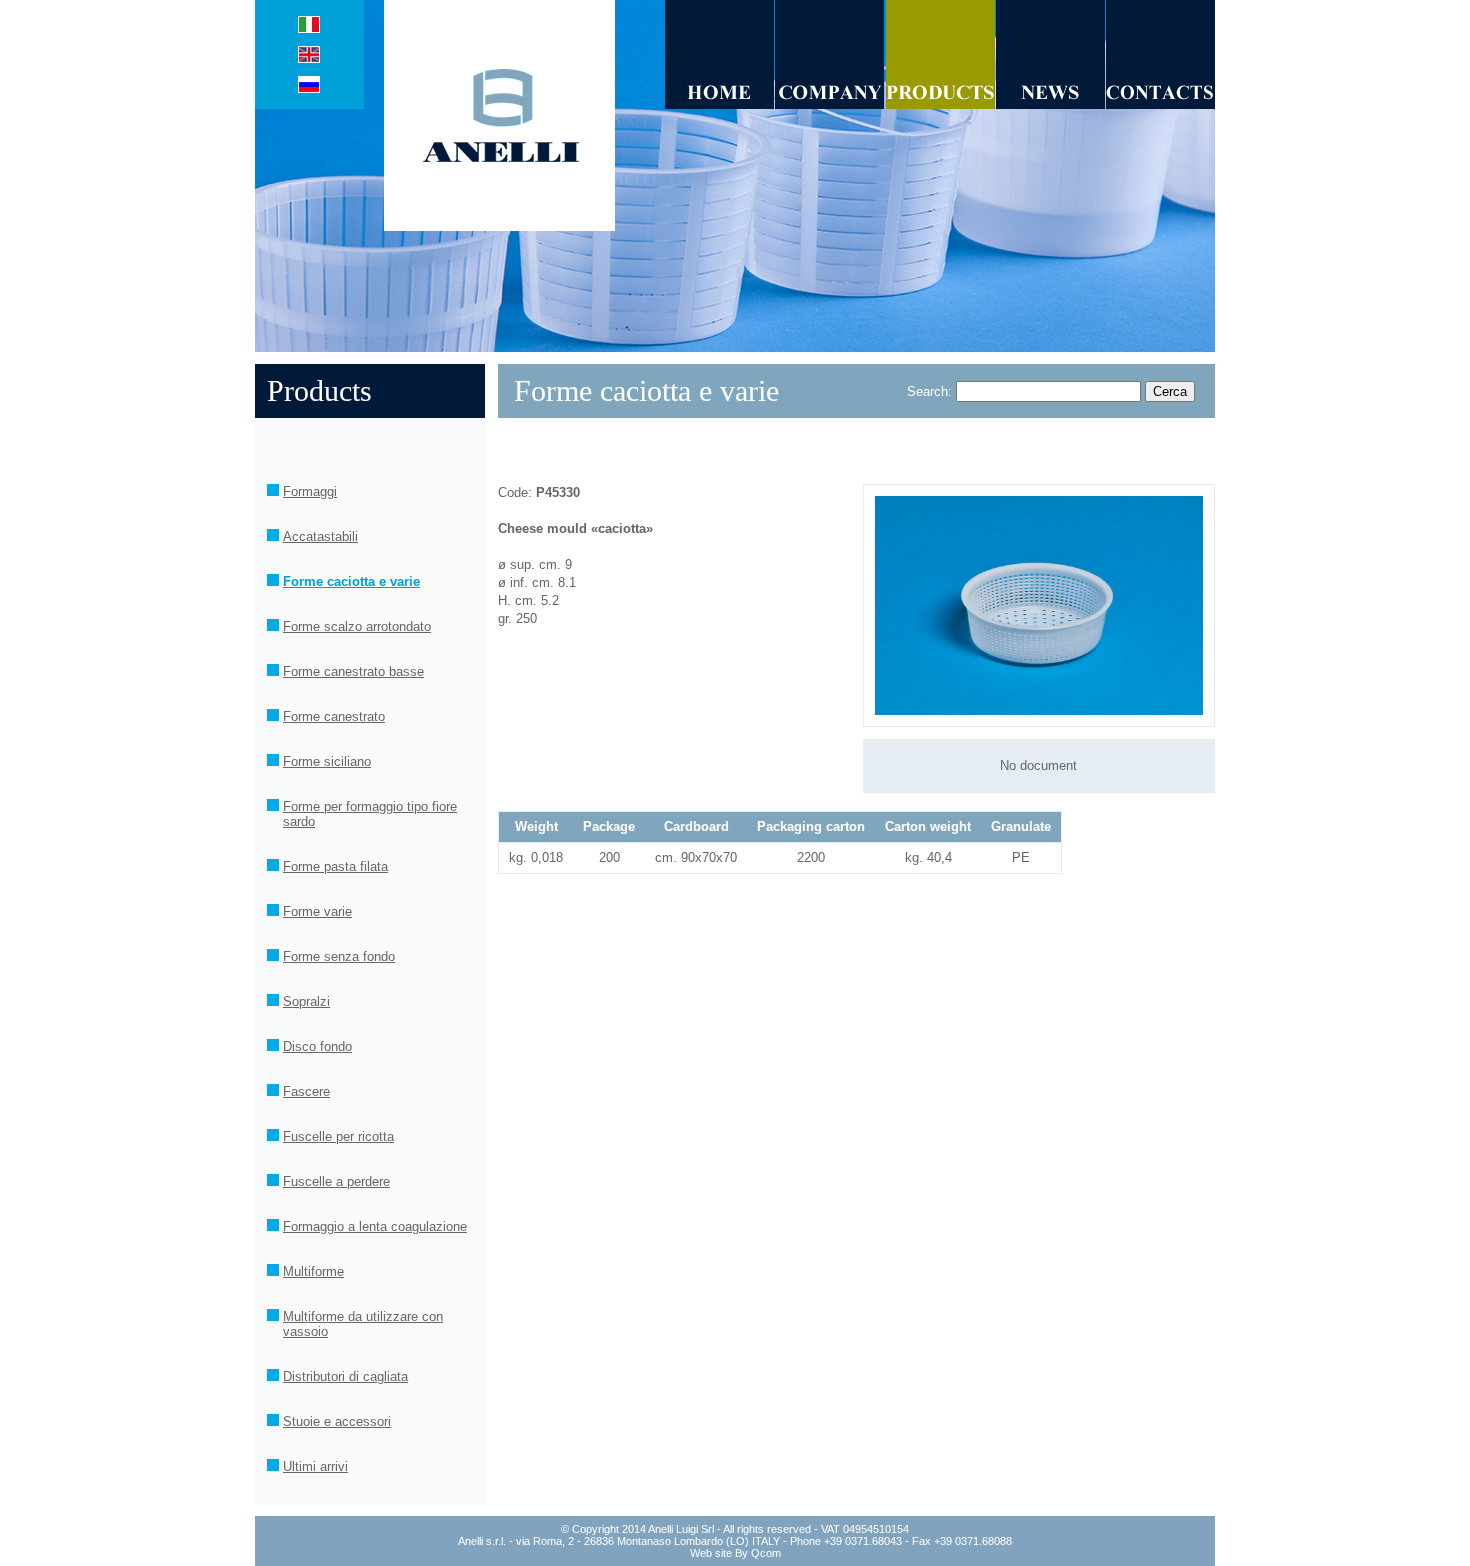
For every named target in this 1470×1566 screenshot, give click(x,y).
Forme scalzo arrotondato (357, 626)
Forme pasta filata (335, 866)
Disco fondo (317, 1046)
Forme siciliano (327, 761)
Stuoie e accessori (337, 1421)
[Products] (940, 104)
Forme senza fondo (339, 956)
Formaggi (310, 491)
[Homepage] (506, 226)
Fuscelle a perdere (336, 1181)
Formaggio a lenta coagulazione (375, 1226)
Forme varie (317, 911)
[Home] (719, 104)
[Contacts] (1160, 104)
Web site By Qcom (735, 1553)
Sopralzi (306, 1001)
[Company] (829, 104)
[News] (1050, 104)
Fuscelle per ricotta (338, 1136)
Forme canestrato (334, 716)
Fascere (306, 1091)
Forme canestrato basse (353, 671)
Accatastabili (320, 536)
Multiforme (313, 1271)
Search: (929, 391)
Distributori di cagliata (345, 1376)
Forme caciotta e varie (351, 581)
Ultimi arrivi (315, 1466)
